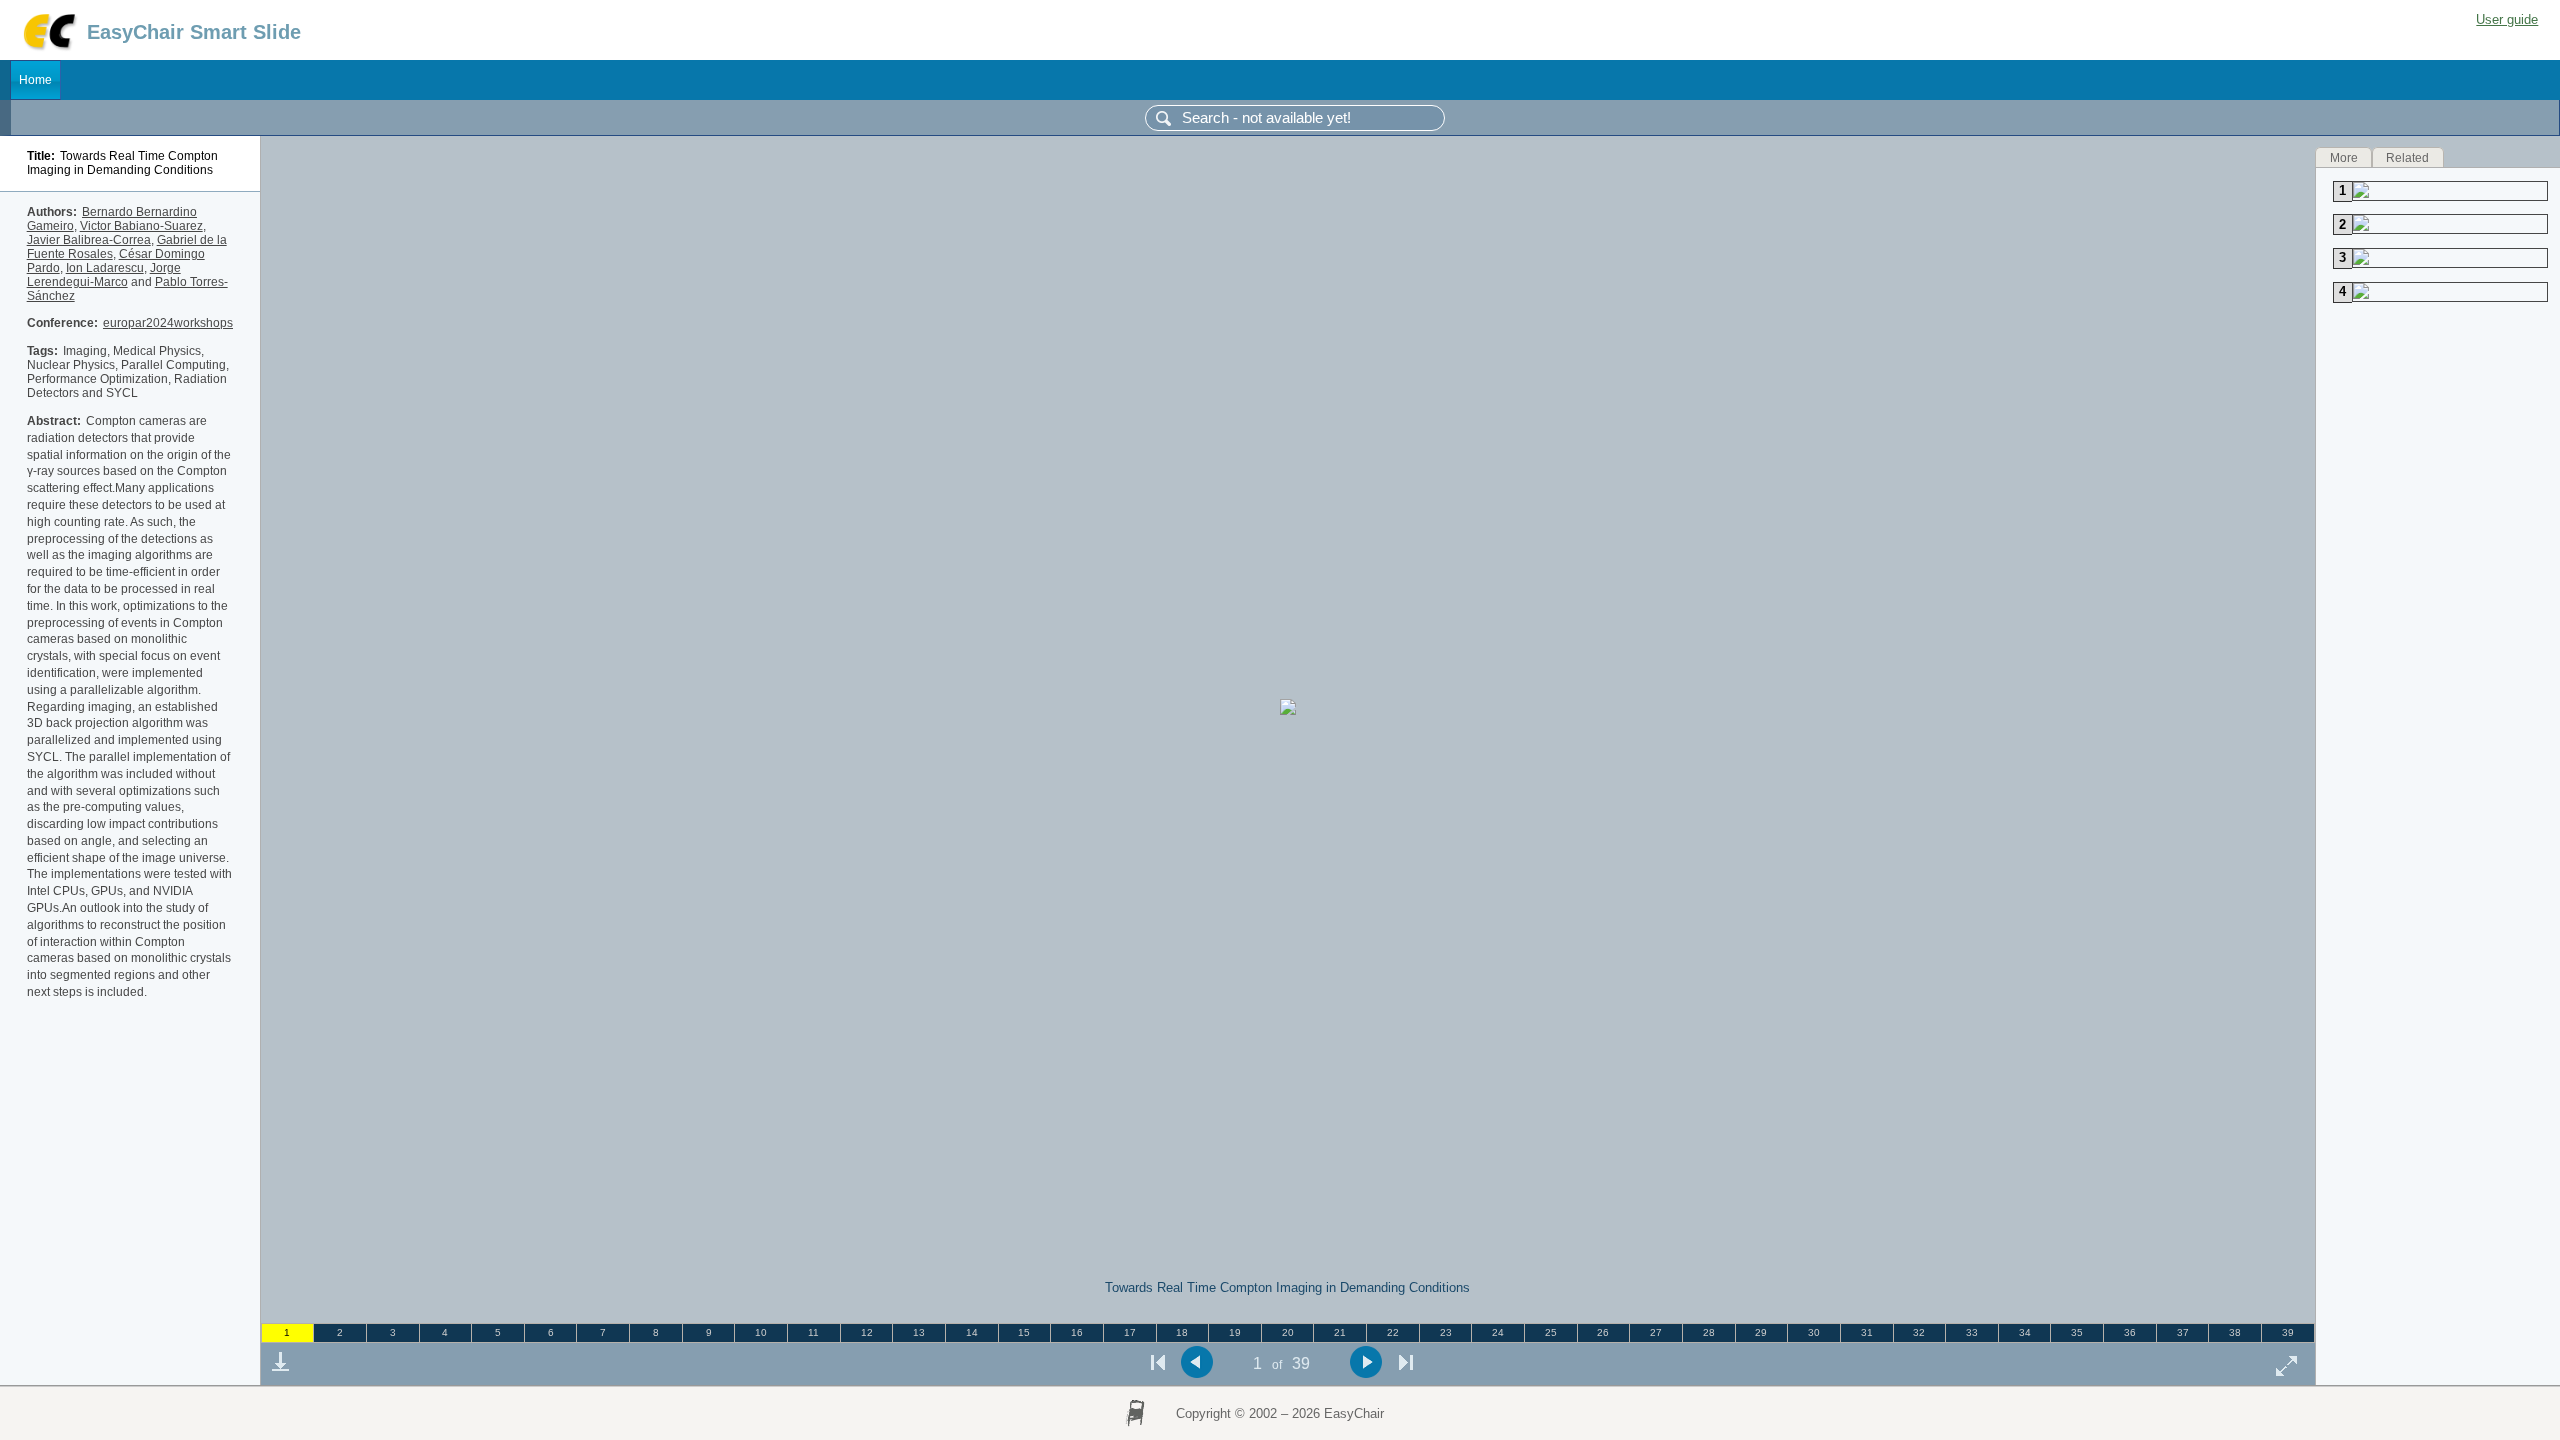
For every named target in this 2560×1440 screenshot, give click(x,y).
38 (2235, 1332)
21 (1340, 1332)
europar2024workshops (168, 323)
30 (1814, 1332)
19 (1235, 1332)
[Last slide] (1406, 1362)
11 (813, 1332)
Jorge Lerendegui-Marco (104, 275)
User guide (2507, 19)
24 (1498, 1332)
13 (919, 1332)
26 (1603, 1332)
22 (1393, 1332)
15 (1024, 1332)
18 (1182, 1332)
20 (1288, 1332)
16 (1077, 1332)
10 (761, 1332)
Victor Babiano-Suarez (141, 226)
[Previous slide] (1197, 1362)
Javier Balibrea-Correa (89, 240)
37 (2183, 1332)
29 (1761, 1332)
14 (972, 1332)
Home (35, 80)
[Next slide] (1366, 1362)
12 (867, 1332)
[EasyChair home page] (48, 47)
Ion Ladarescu (105, 268)
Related (2407, 157)
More (2344, 157)
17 (1130, 1332)
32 (1919, 1332)
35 (2077, 1332)
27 (1656, 1332)
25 (1551, 1332)
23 (1446, 1332)
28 (1709, 1332)
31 (1867, 1332)
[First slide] (1158, 1362)
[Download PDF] (280, 1362)
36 (2130, 1332)
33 (1972, 1332)
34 (2025, 1332)
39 (2288, 1332)
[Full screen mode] (2287, 1365)
